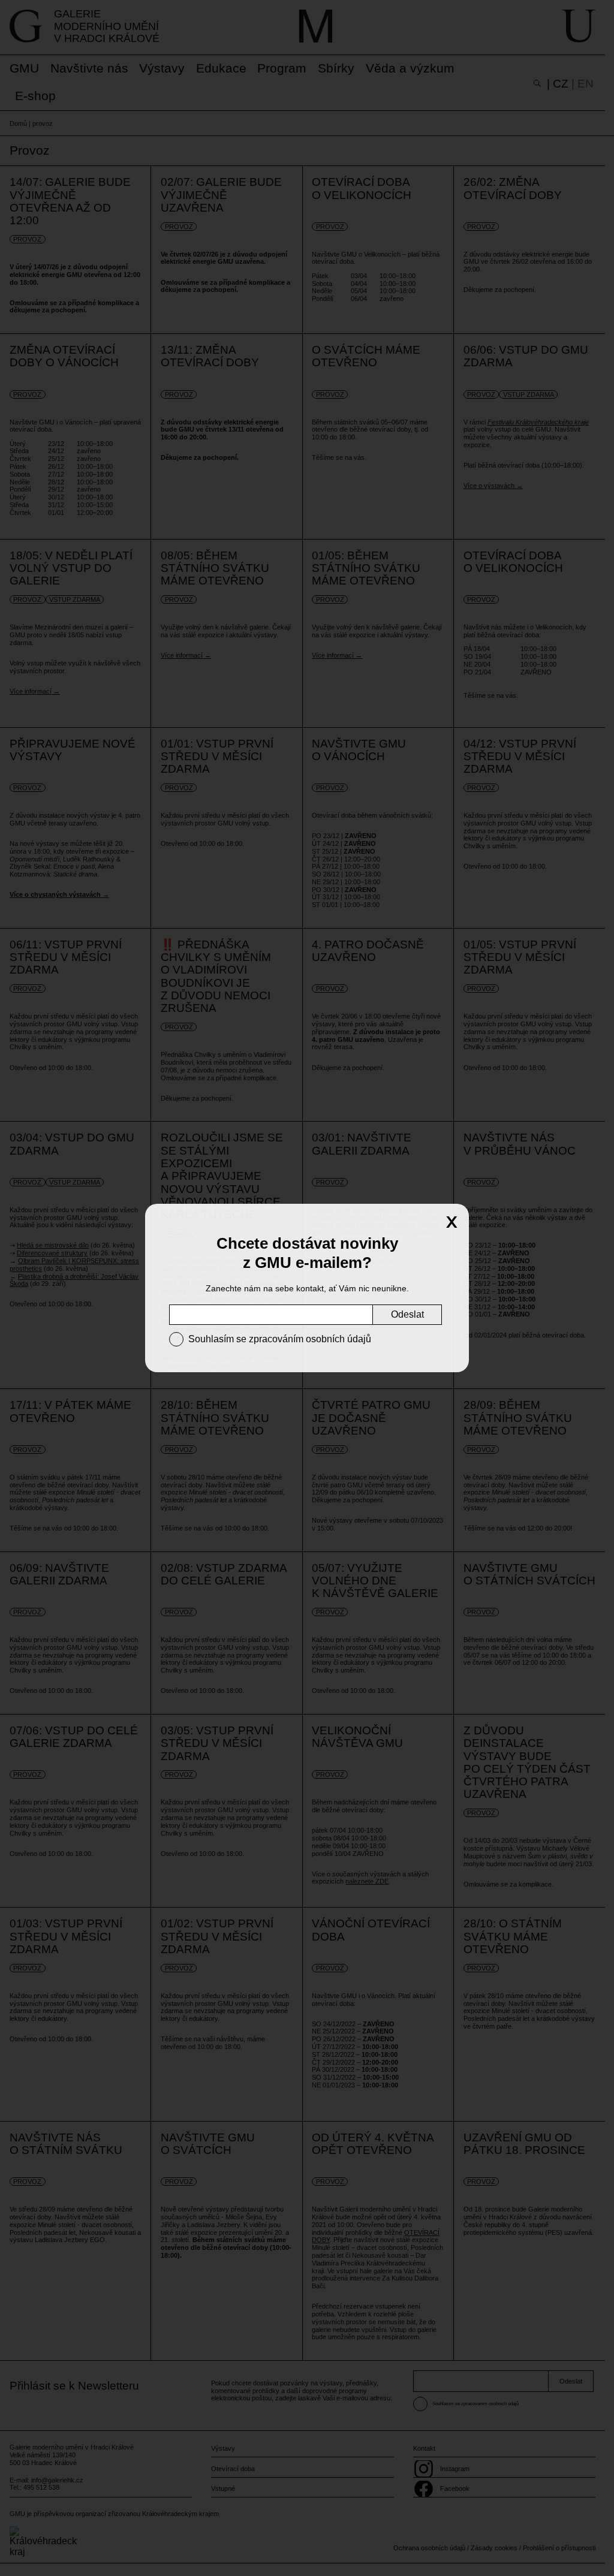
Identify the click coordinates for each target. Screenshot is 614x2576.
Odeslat (407, 1314)
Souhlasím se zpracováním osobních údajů (280, 1339)
